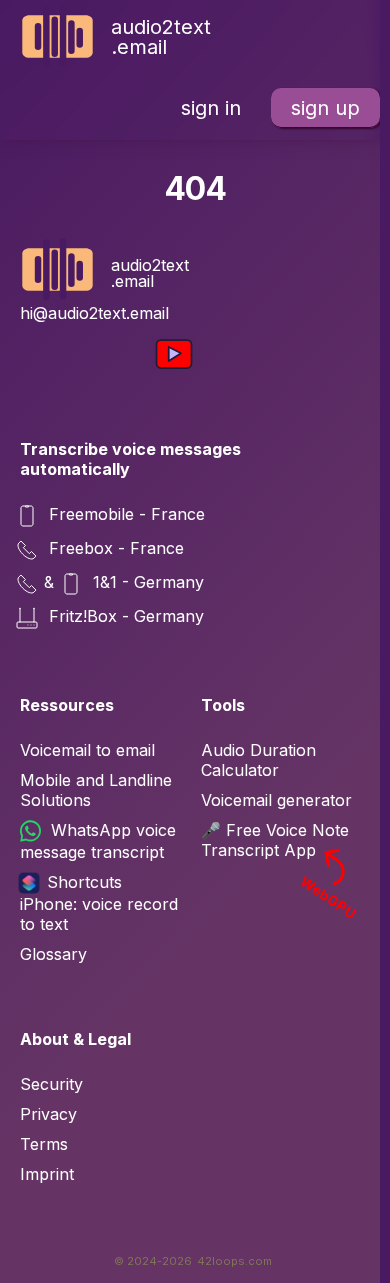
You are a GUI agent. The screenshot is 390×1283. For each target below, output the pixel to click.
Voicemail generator (276, 800)
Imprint (47, 1174)
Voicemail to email (87, 750)
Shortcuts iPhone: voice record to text (99, 903)
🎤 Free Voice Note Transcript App (280, 840)
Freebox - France (114, 549)
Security (51, 1084)
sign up (325, 108)
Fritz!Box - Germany (124, 617)
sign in (211, 108)
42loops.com (234, 1261)
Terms (44, 1144)
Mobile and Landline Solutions (96, 790)
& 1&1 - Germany (124, 583)
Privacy (48, 1114)
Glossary (53, 954)
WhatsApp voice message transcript (98, 841)
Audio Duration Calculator (258, 760)
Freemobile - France (124, 515)
